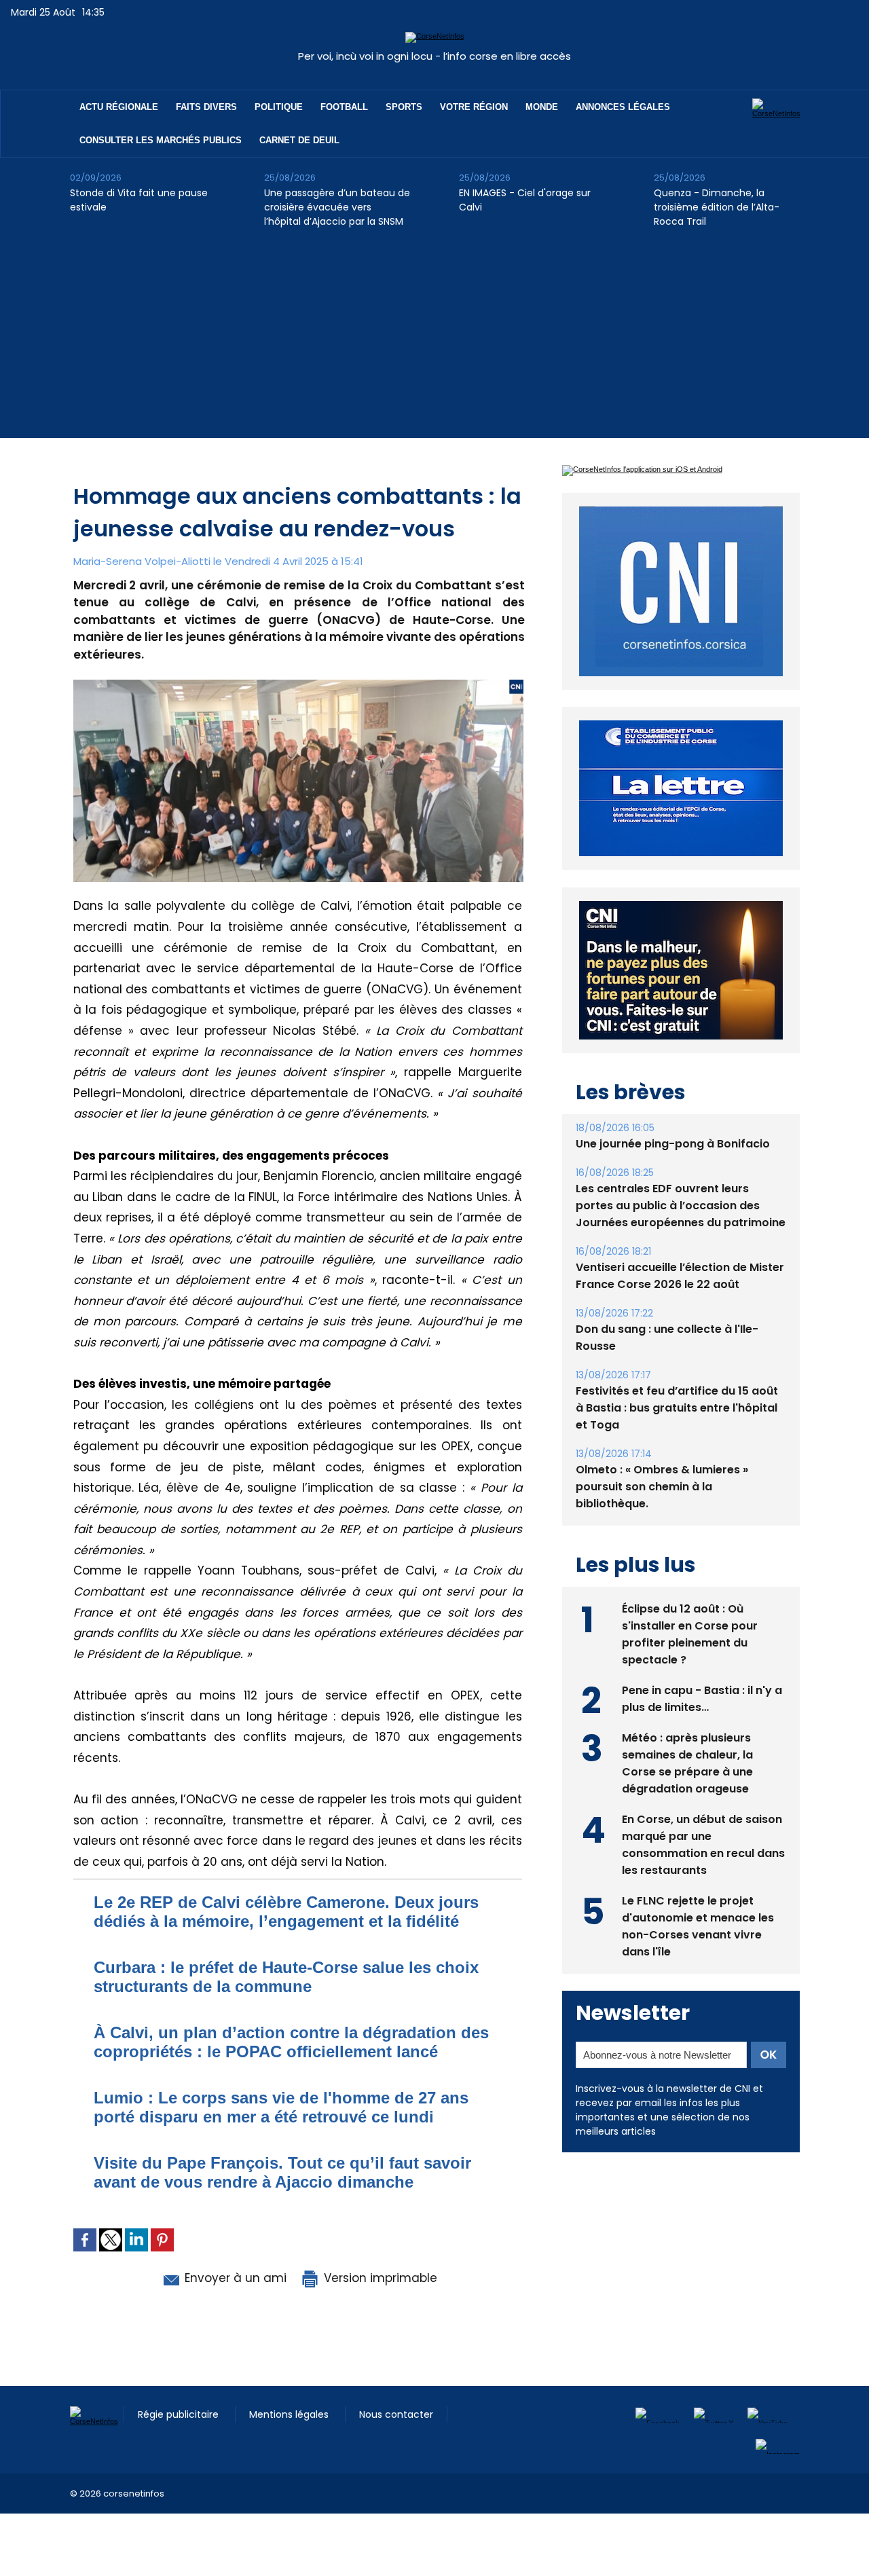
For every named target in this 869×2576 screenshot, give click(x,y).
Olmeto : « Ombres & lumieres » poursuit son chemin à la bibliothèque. (662, 1518)
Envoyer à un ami (234, 2278)
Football (344, 107)
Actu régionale (119, 107)
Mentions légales (290, 2414)
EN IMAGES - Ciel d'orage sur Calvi (525, 200)
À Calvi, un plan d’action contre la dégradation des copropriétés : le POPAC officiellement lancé (291, 2042)
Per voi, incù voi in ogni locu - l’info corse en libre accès (434, 56)
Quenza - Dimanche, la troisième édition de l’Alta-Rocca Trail (717, 207)
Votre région (474, 107)
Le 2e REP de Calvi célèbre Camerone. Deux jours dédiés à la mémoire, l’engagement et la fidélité (286, 1912)
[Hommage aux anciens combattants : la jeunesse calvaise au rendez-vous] (298, 684)
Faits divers (206, 107)
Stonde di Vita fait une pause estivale (139, 200)
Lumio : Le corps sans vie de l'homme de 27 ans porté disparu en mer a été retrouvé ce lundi (281, 2107)
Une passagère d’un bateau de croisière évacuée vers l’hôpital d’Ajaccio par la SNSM (337, 207)
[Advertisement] (434, 343)
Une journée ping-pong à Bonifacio (673, 1175)
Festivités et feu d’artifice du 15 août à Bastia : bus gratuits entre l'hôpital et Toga (677, 1439)
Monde (542, 107)
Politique (279, 107)
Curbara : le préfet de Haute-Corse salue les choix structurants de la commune (286, 1977)
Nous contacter (396, 2414)
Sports (404, 107)
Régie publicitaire (180, 2414)
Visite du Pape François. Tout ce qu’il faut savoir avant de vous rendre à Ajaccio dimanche (282, 2172)
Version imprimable (379, 2278)
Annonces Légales (623, 107)
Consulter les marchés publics (161, 140)
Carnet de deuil (299, 140)
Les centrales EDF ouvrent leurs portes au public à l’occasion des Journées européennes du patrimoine (681, 1237)
